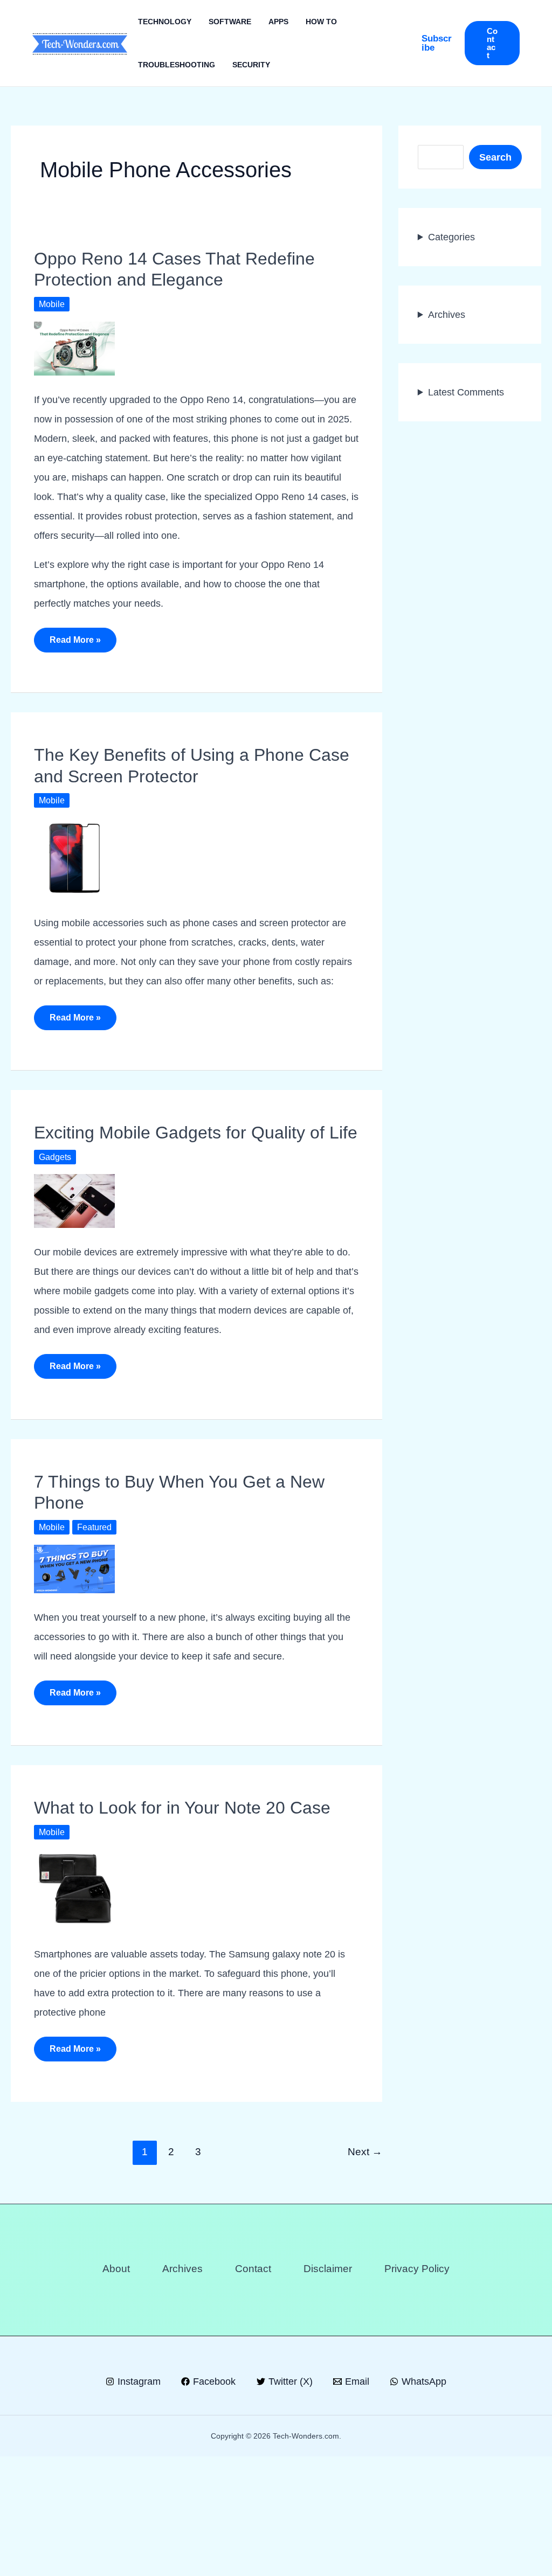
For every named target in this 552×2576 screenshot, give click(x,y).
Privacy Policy (421, 2388)
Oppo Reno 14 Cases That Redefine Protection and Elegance (191, 269)
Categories (453, 237)
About (111, 2388)
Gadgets (56, 1217)
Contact (251, 2388)
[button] (437, 43)
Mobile (53, 304)
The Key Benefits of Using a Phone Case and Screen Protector (189, 785)
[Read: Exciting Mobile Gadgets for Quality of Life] (74, 1261)
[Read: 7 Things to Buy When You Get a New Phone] (74, 1647)
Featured (96, 1607)
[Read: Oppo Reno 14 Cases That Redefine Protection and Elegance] (74, 348)
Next (365, 2272)
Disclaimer (328, 2388)
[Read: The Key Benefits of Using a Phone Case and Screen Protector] (74, 877)
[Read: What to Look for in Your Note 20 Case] (74, 2009)
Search (495, 157)
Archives (448, 314)
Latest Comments (469, 392)
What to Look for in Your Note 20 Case (182, 1918)
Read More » (75, 663)
